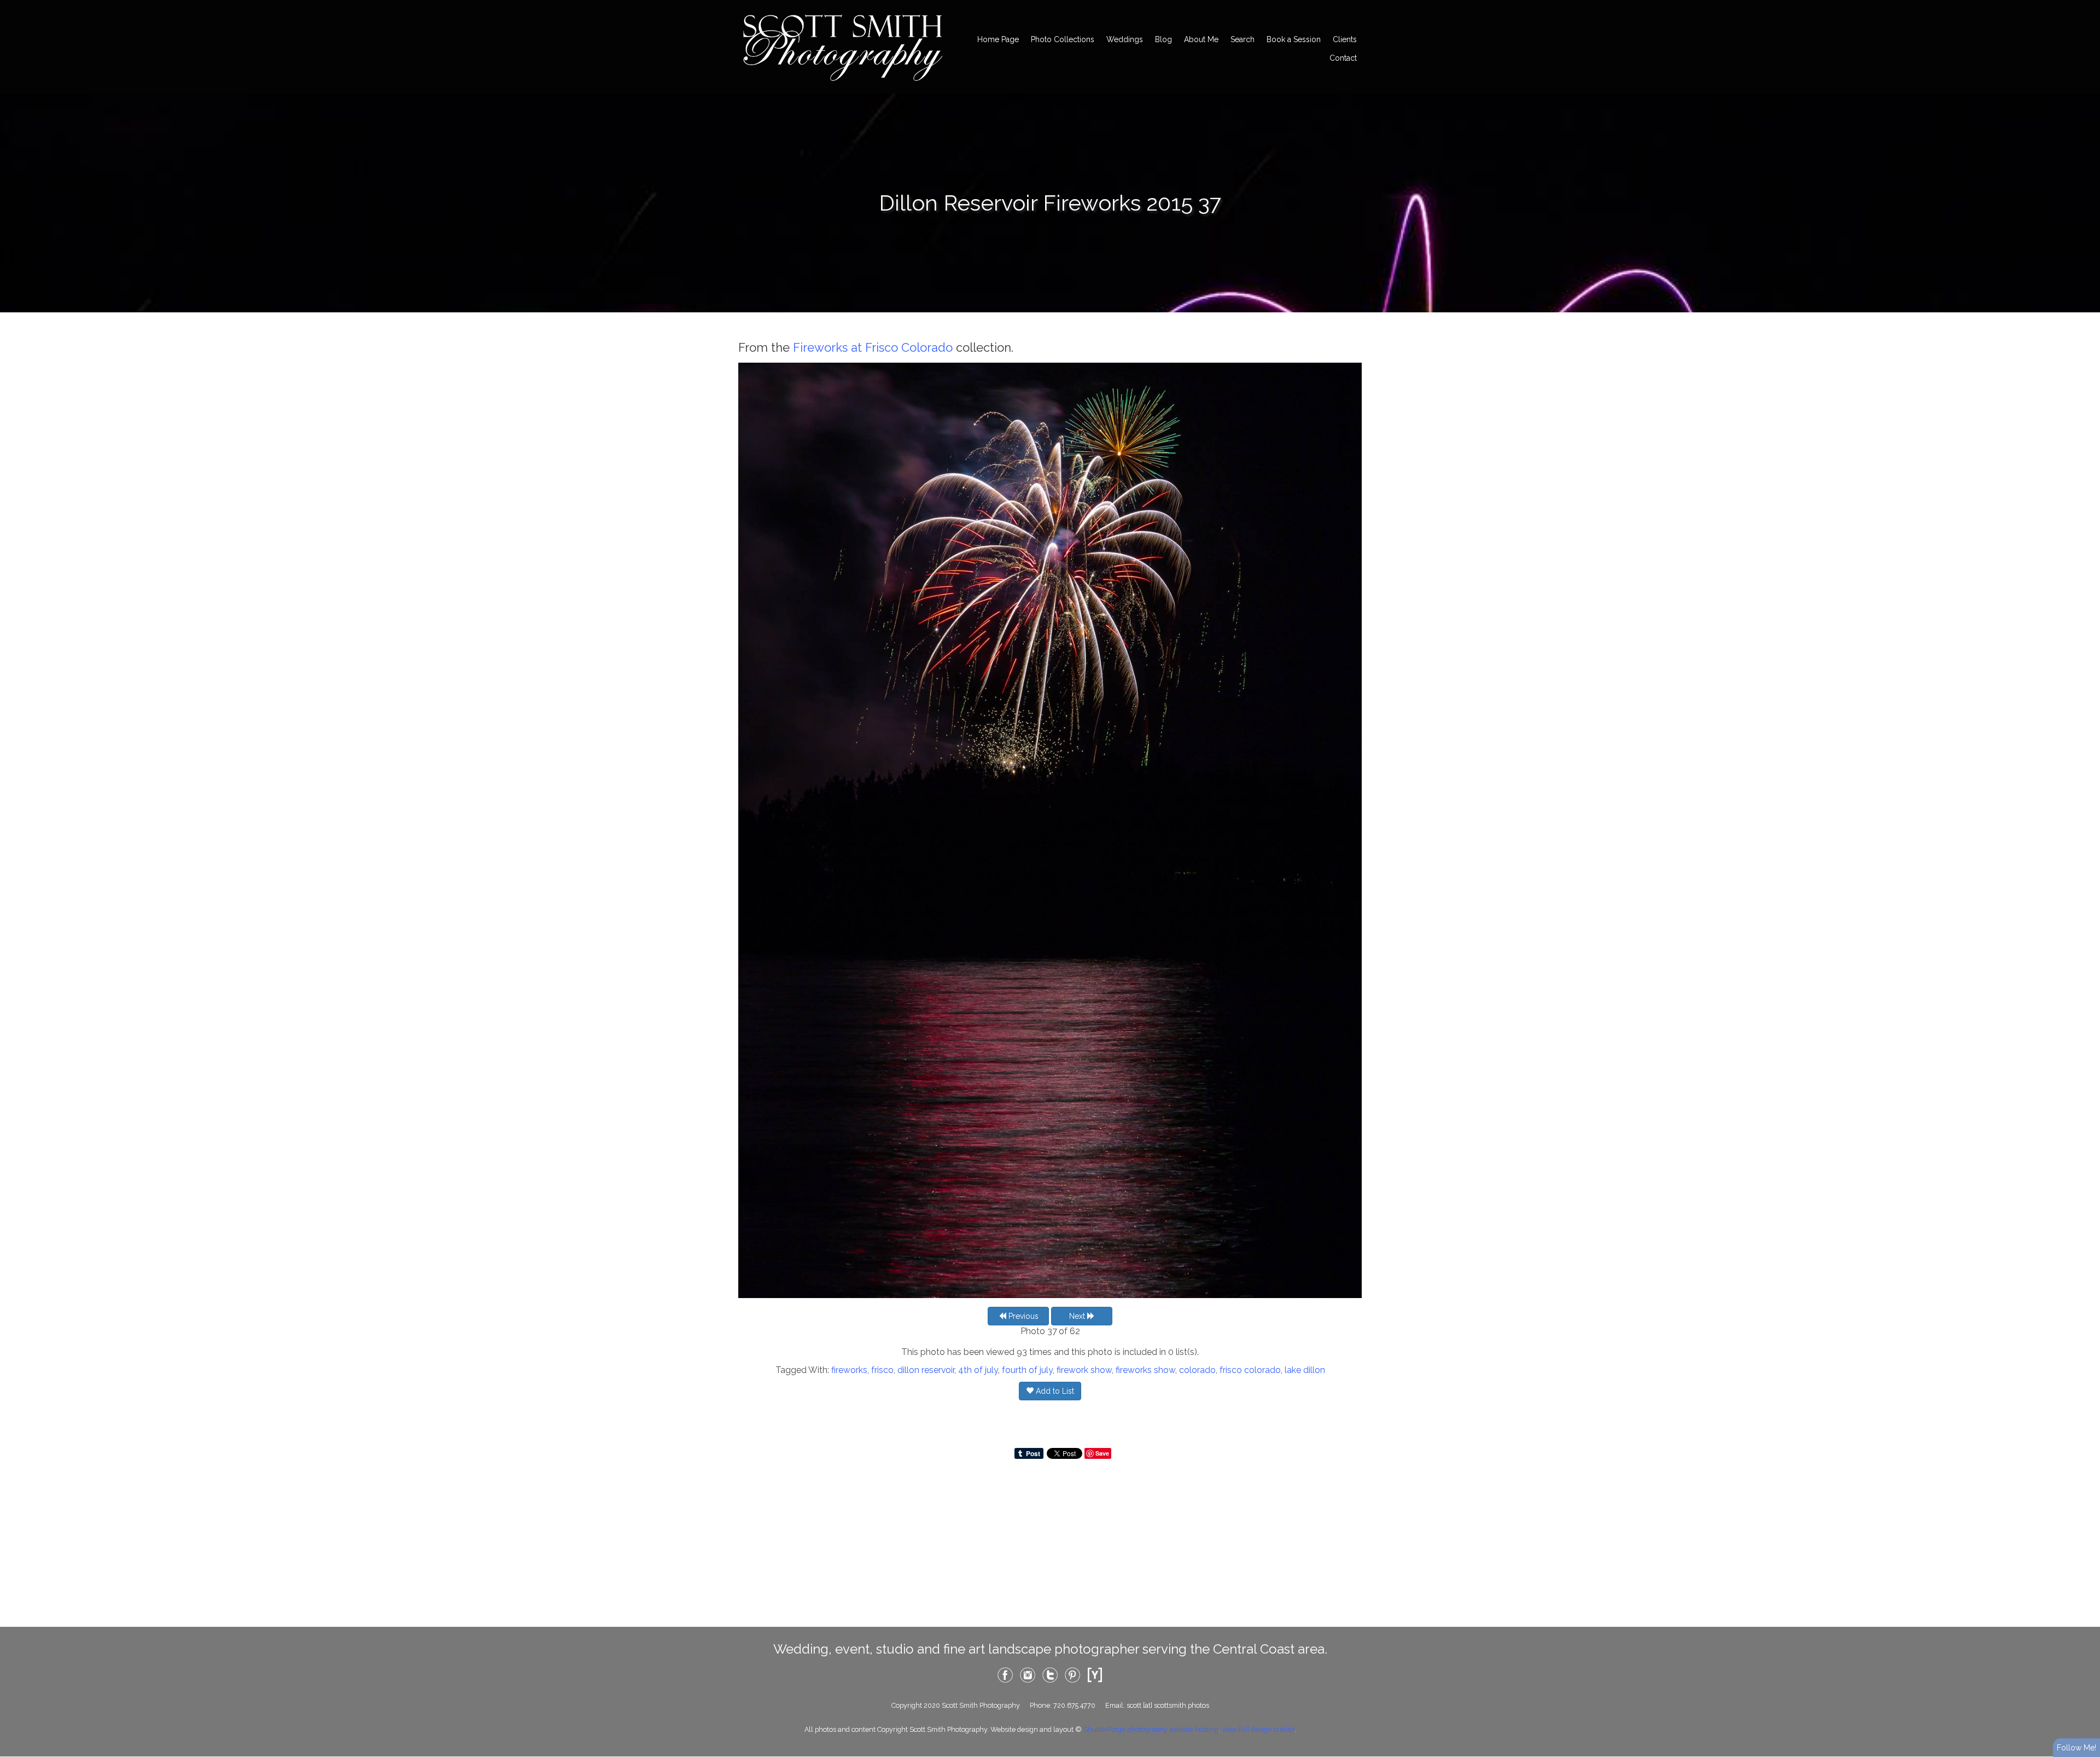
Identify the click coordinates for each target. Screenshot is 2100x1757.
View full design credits (1258, 1729)
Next (1078, 1316)
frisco (882, 1370)
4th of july (978, 1370)
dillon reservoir (926, 1370)
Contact (1343, 58)
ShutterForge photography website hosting (1151, 1729)
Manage (2086, 5)
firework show (1084, 1370)
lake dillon (1305, 1370)
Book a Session (1294, 39)
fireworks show (1145, 1370)
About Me (1201, 39)
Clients (1345, 39)
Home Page (998, 39)
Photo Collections (1063, 39)
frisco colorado (1250, 1370)
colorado (1197, 1370)
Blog (1163, 39)
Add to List (1054, 1391)
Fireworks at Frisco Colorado (873, 347)
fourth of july (1027, 1370)
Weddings (1125, 39)
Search (1242, 39)
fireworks (849, 1370)
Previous (1022, 1316)
